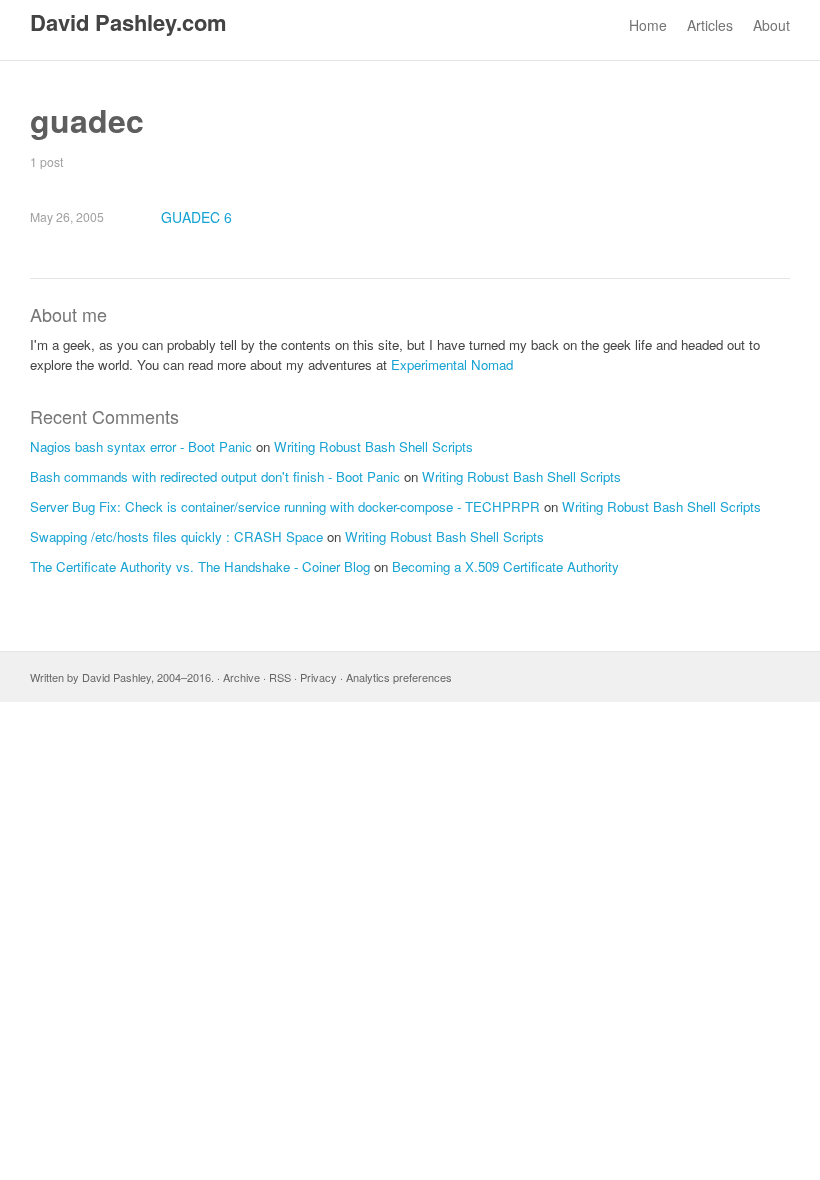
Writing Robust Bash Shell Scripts (373, 446)
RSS (280, 677)
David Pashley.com (128, 22)
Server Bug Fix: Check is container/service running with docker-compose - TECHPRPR (285, 506)
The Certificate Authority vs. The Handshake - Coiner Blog (200, 566)
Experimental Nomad (452, 364)
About (771, 25)
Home (648, 25)
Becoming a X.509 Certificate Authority (505, 566)
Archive (241, 677)
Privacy (318, 677)
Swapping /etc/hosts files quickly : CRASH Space (176, 536)
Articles (710, 25)
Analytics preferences (399, 677)
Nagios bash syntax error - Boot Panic (141, 446)
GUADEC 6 (196, 217)
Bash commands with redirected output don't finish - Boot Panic (215, 476)
